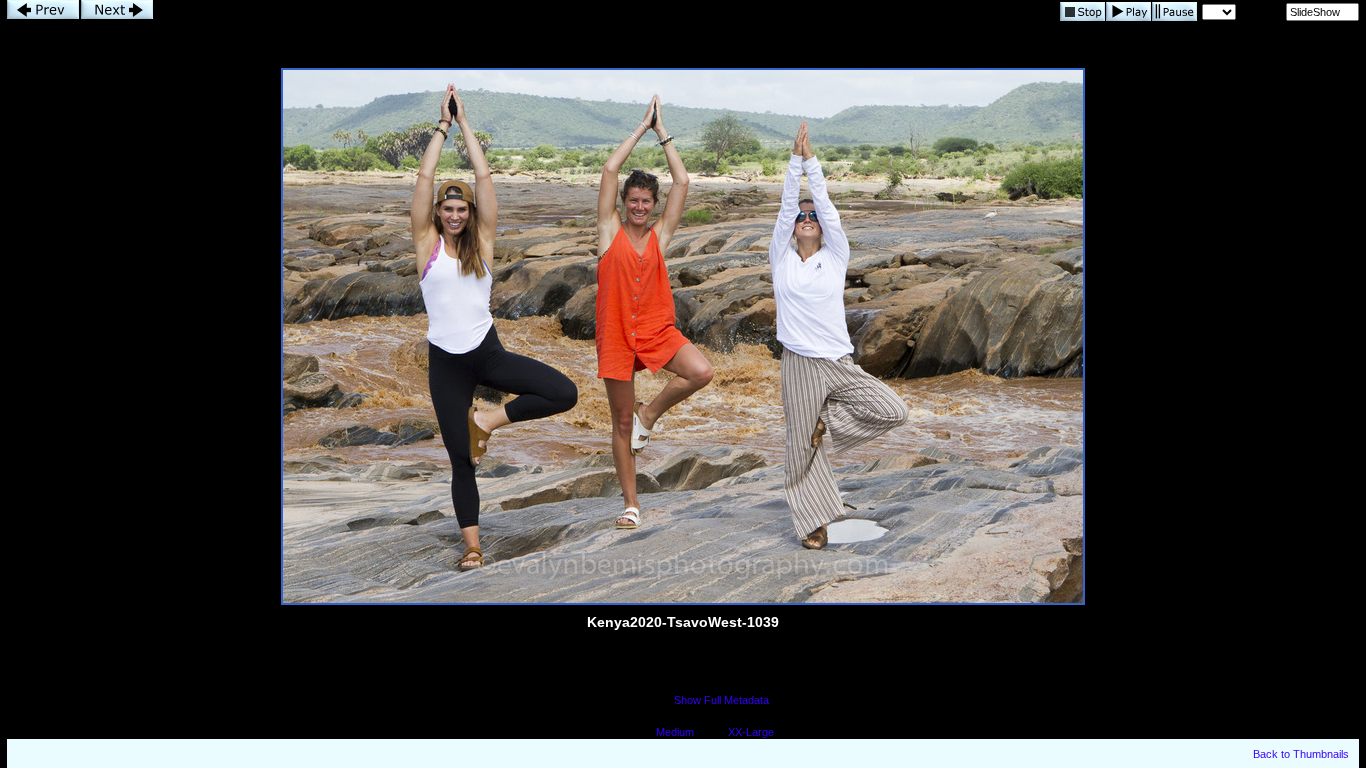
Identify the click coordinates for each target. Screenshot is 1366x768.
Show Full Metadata (721, 700)
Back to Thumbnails (1301, 754)
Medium (675, 732)
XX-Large (751, 732)
